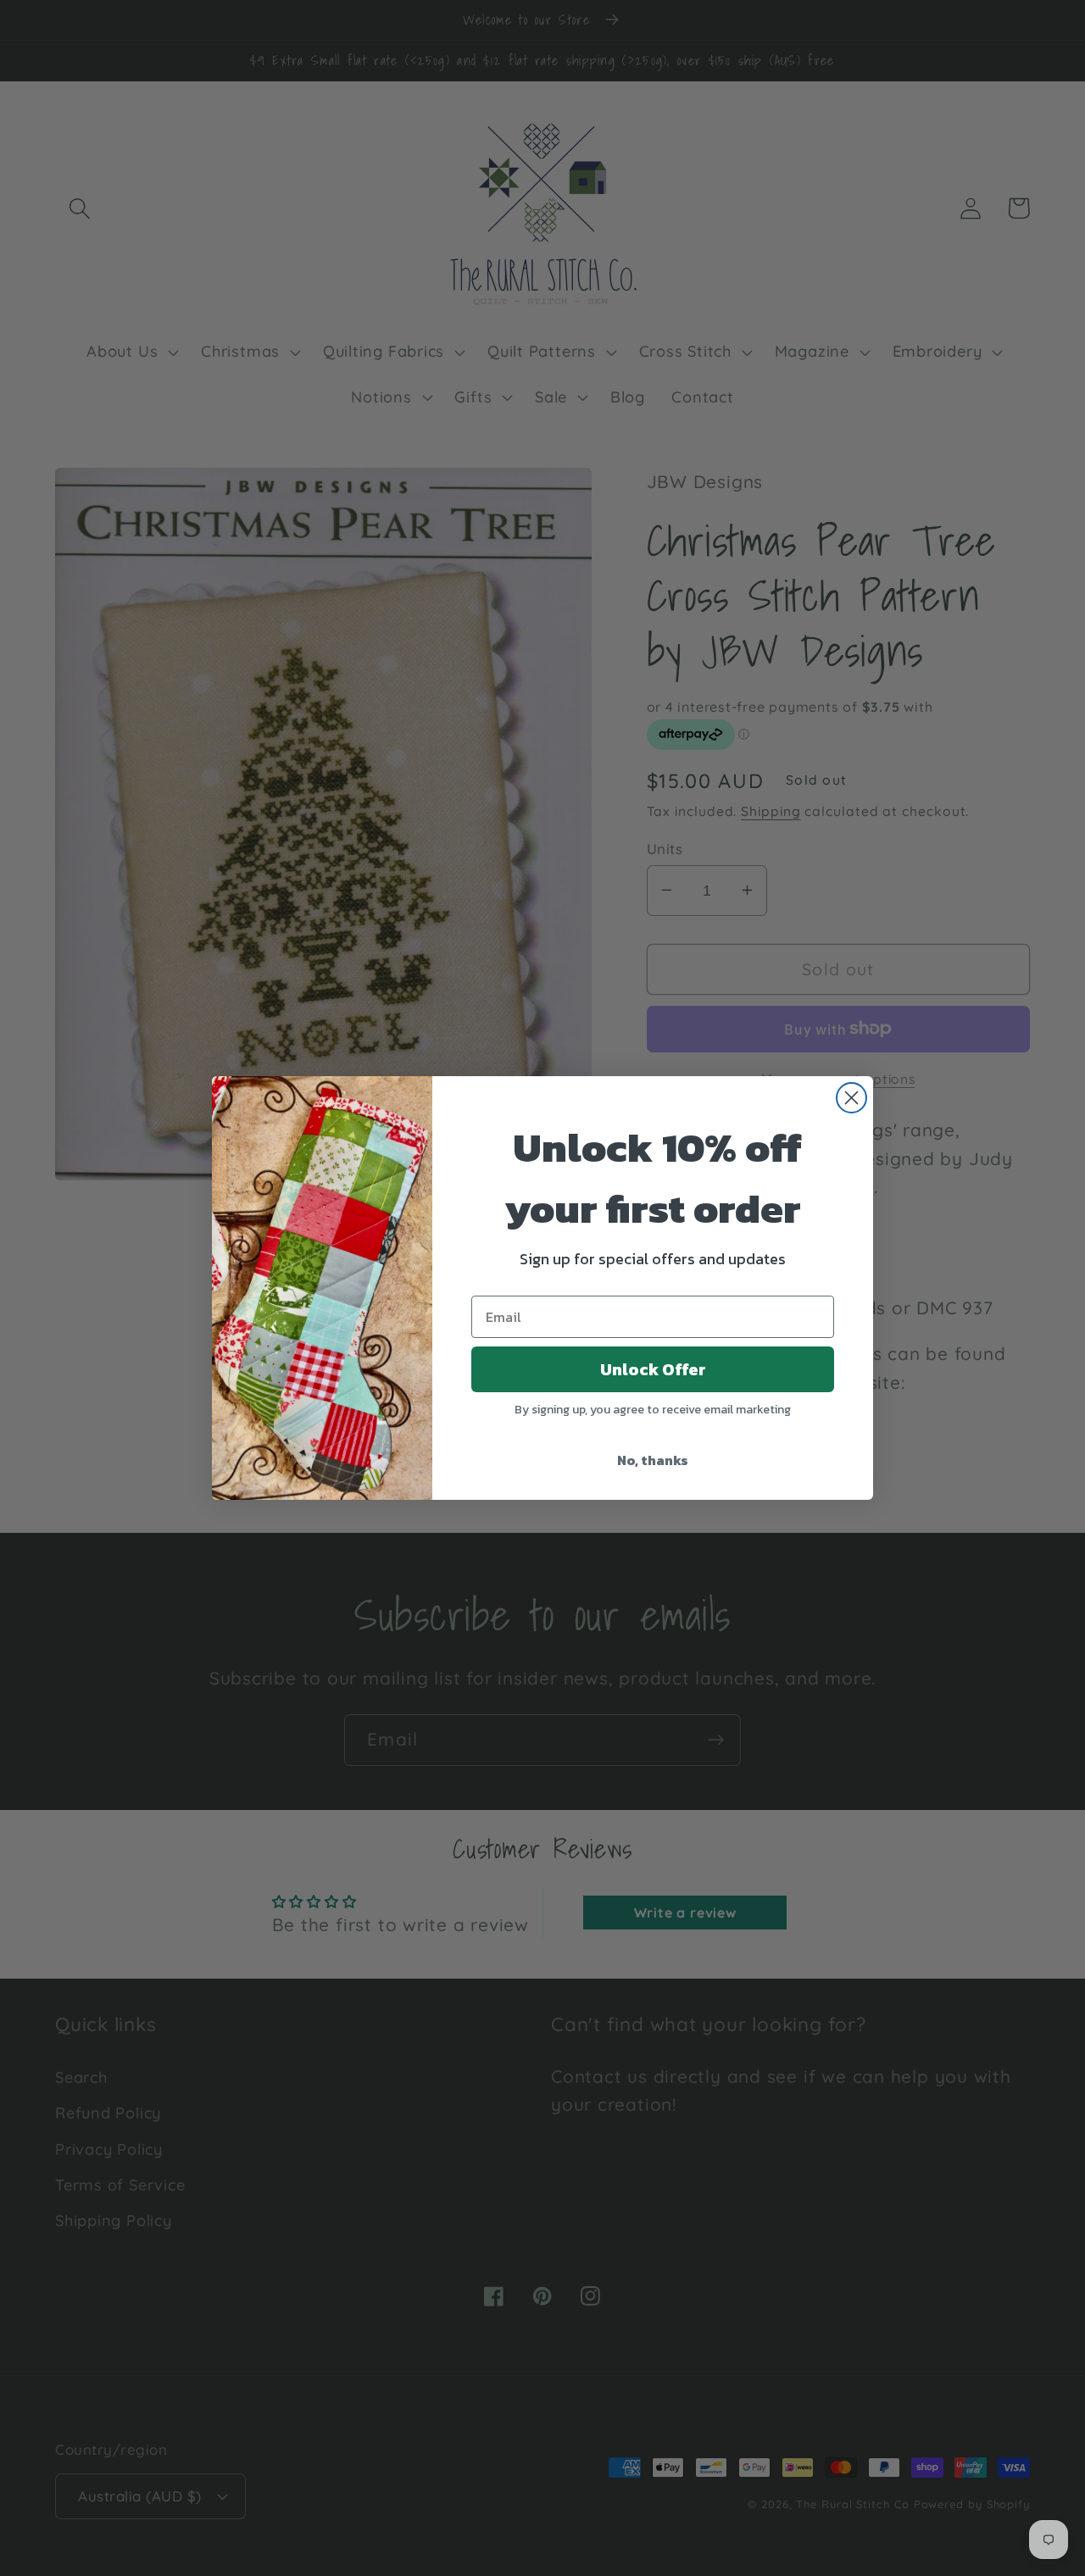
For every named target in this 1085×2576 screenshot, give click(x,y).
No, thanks (653, 1460)
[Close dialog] (851, 1098)
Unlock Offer (653, 1369)
